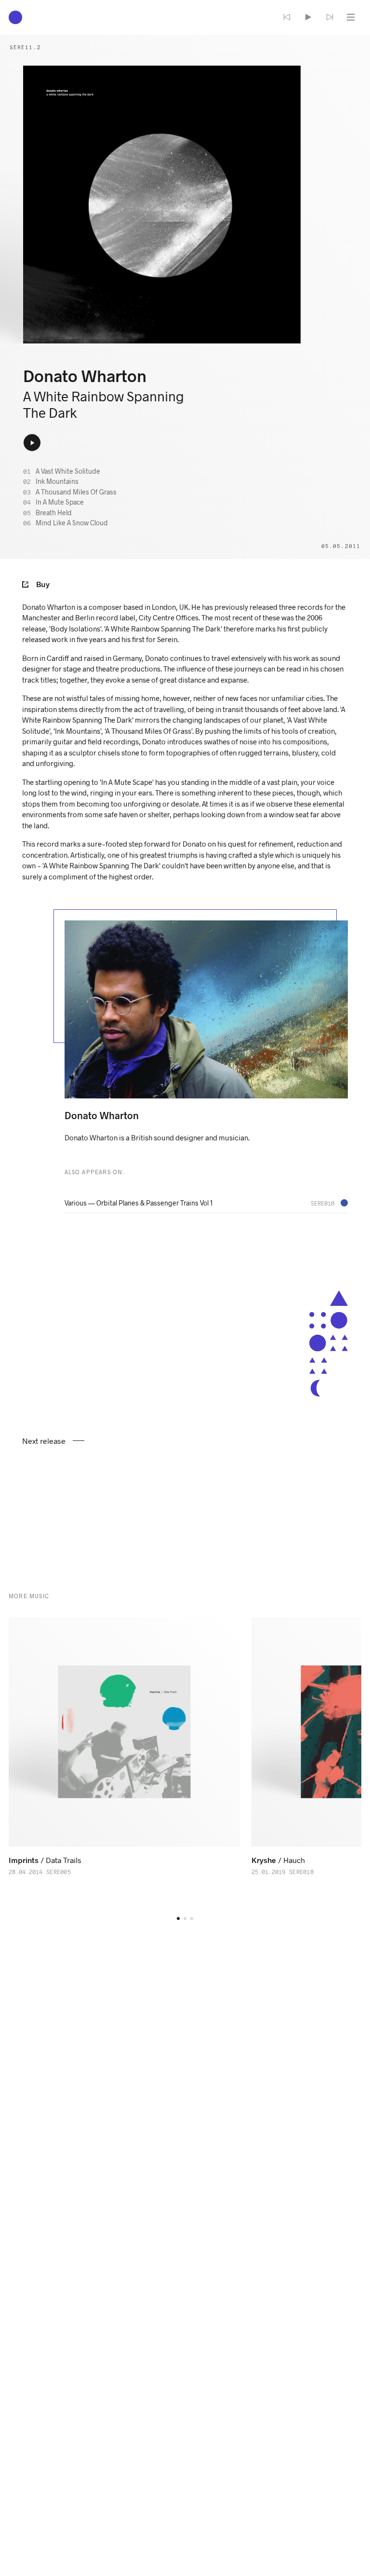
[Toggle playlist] (351, 17)
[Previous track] (287, 17)
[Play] (308, 17)
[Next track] (330, 17)
